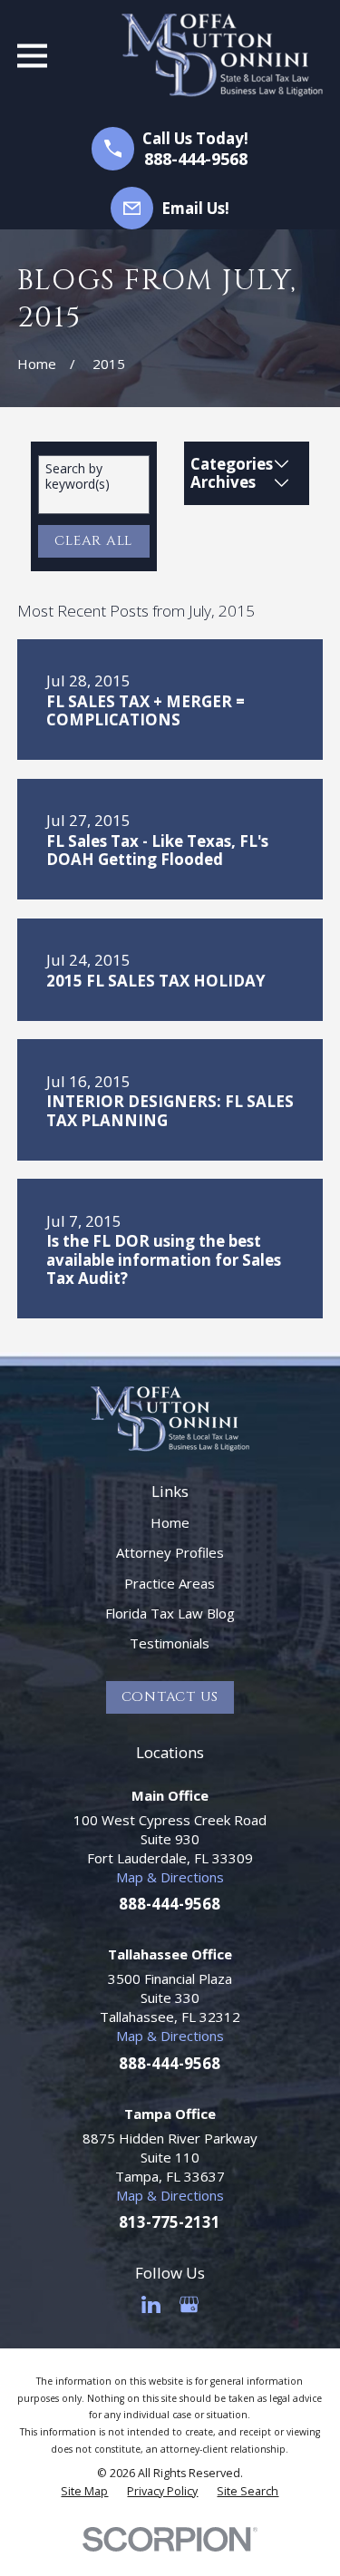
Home (170, 1522)
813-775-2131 (170, 2222)
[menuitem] (84, 2492)
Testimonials (170, 1643)
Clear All (93, 541)
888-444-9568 (196, 159)
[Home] (222, 55)
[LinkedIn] (151, 2304)
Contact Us (170, 1697)
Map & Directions (170, 1877)
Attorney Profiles (170, 1552)
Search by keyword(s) (78, 477)
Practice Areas (170, 1583)
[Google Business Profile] (189, 2304)
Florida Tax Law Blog (170, 1613)
